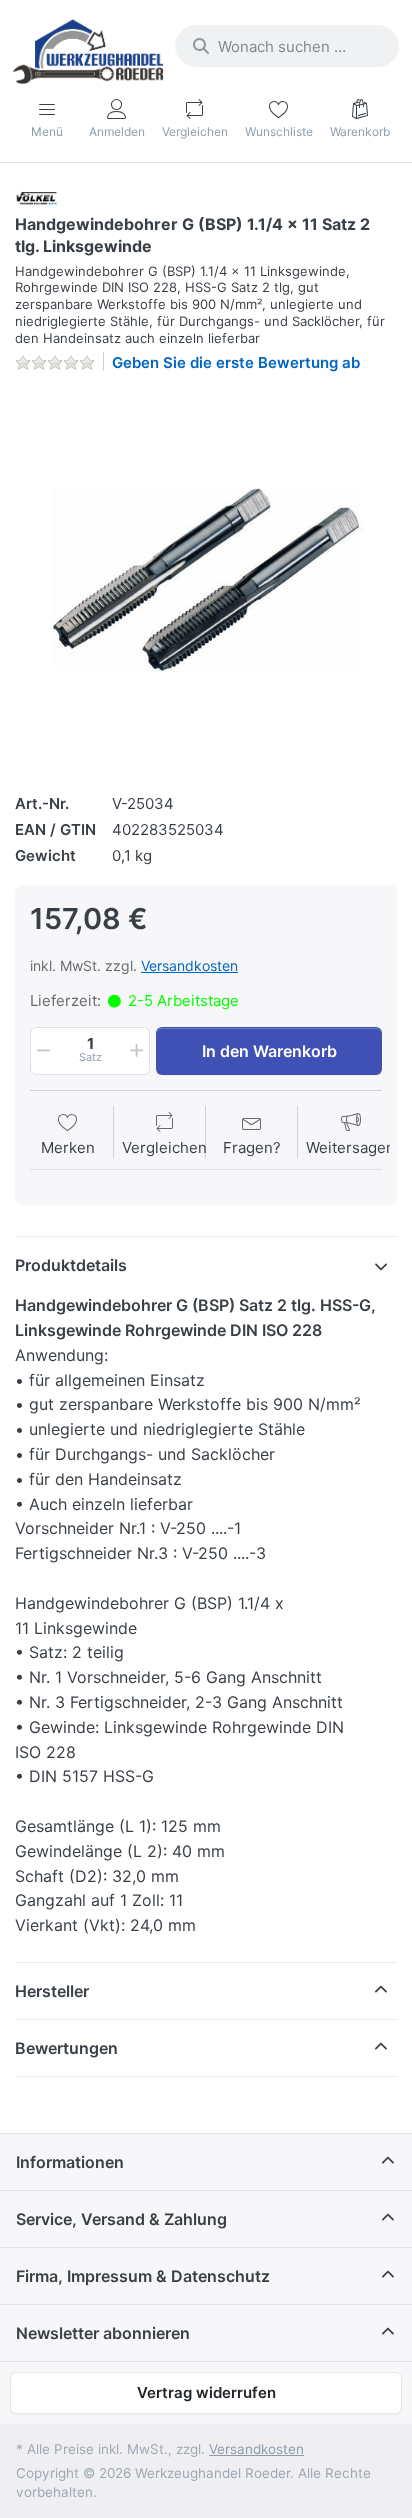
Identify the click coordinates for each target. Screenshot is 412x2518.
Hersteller (52, 1991)
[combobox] (287, 46)
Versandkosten (189, 965)
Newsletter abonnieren (103, 2333)
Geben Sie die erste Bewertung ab (236, 362)
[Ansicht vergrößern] (206, 580)
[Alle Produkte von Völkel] (41, 197)
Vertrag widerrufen (206, 2392)
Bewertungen (66, 2048)
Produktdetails (71, 1265)
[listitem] (206, 580)
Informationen (70, 2162)
